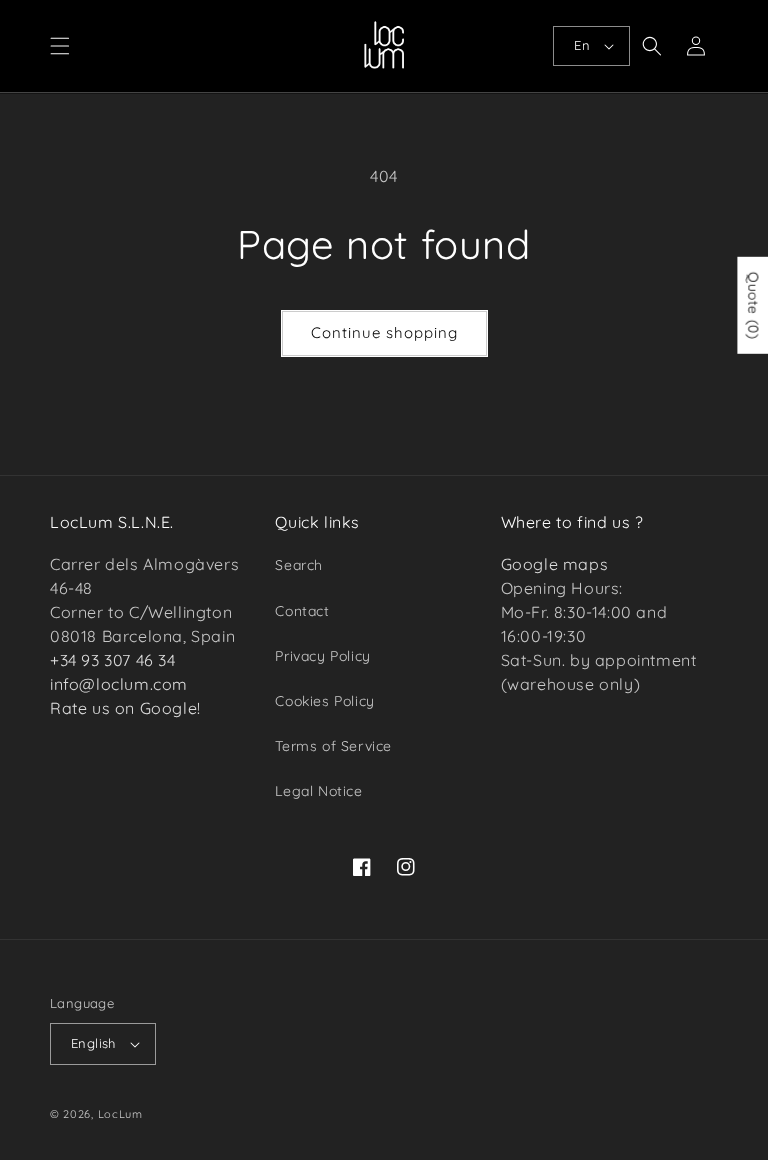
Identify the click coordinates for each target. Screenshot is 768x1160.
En (582, 45)
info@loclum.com (119, 684)
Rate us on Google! (125, 708)
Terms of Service (333, 746)
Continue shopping (384, 332)
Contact (302, 611)
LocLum (120, 1114)
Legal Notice (318, 791)
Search (299, 565)
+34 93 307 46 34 (113, 660)
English (93, 1043)
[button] (60, 46)
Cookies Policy (324, 701)
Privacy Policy (322, 656)
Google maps (555, 564)
